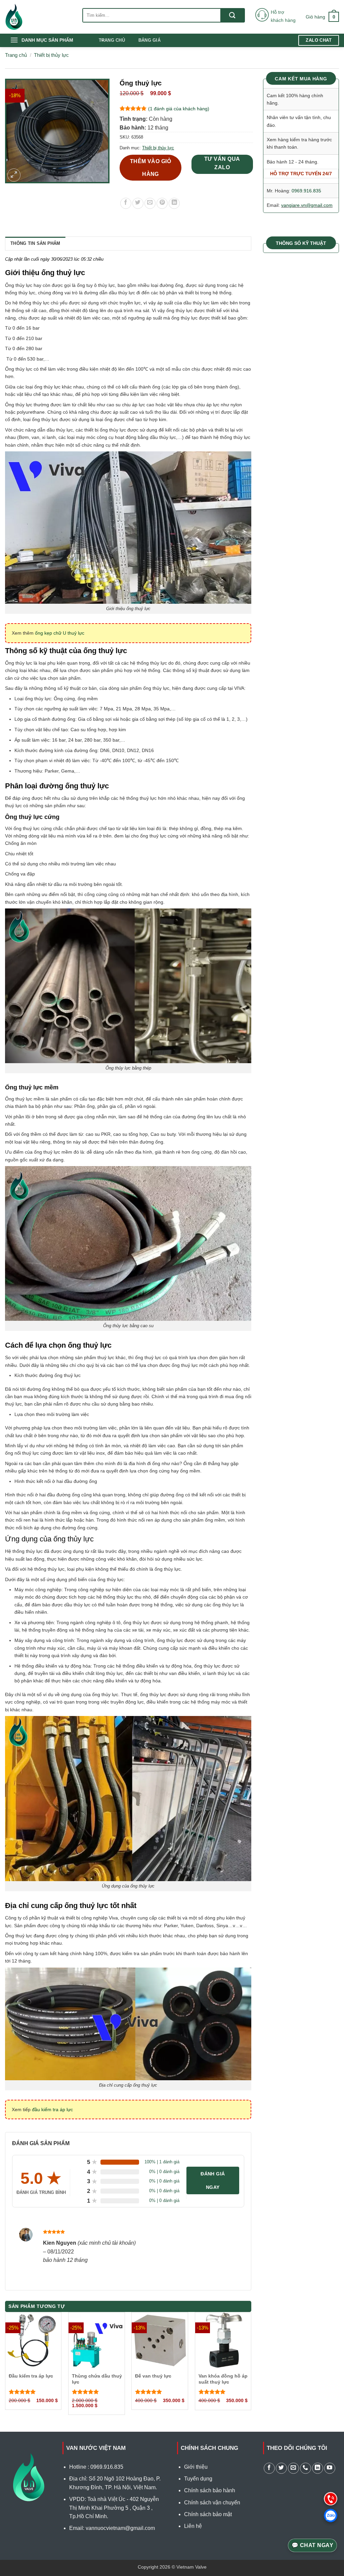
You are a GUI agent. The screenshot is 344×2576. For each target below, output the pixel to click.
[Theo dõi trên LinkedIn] (318, 2468)
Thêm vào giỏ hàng (151, 167)
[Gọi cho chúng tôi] (306, 2468)
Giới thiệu (196, 2467)
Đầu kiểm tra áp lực (31, 2376)
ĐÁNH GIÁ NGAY (213, 2180)
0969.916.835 (306, 191)
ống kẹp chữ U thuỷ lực (60, 633)
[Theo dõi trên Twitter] (281, 2468)
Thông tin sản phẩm (35, 243)
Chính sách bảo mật (208, 2514)
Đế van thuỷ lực (153, 2376)
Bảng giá (149, 40)
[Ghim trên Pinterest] (162, 203)
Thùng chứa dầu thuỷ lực (97, 2379)
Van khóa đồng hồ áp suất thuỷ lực (223, 2379)
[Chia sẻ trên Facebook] (126, 203)
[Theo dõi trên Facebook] (269, 2468)
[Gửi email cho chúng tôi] (293, 2468)
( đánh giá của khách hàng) (179, 109)
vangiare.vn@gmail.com (307, 205)
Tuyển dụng (198, 2479)
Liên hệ (193, 2526)
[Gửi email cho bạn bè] (150, 203)
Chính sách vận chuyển (212, 2503)
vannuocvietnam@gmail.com (120, 2528)
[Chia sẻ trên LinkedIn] (174, 203)
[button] (322, 17)
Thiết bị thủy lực (51, 55)
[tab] (35, 244)
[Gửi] (232, 15)
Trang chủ (112, 40)
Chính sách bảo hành (210, 2490)
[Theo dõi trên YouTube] (330, 2468)
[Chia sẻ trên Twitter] (138, 203)
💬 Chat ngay (312, 2545)
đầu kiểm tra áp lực (52, 2110)
